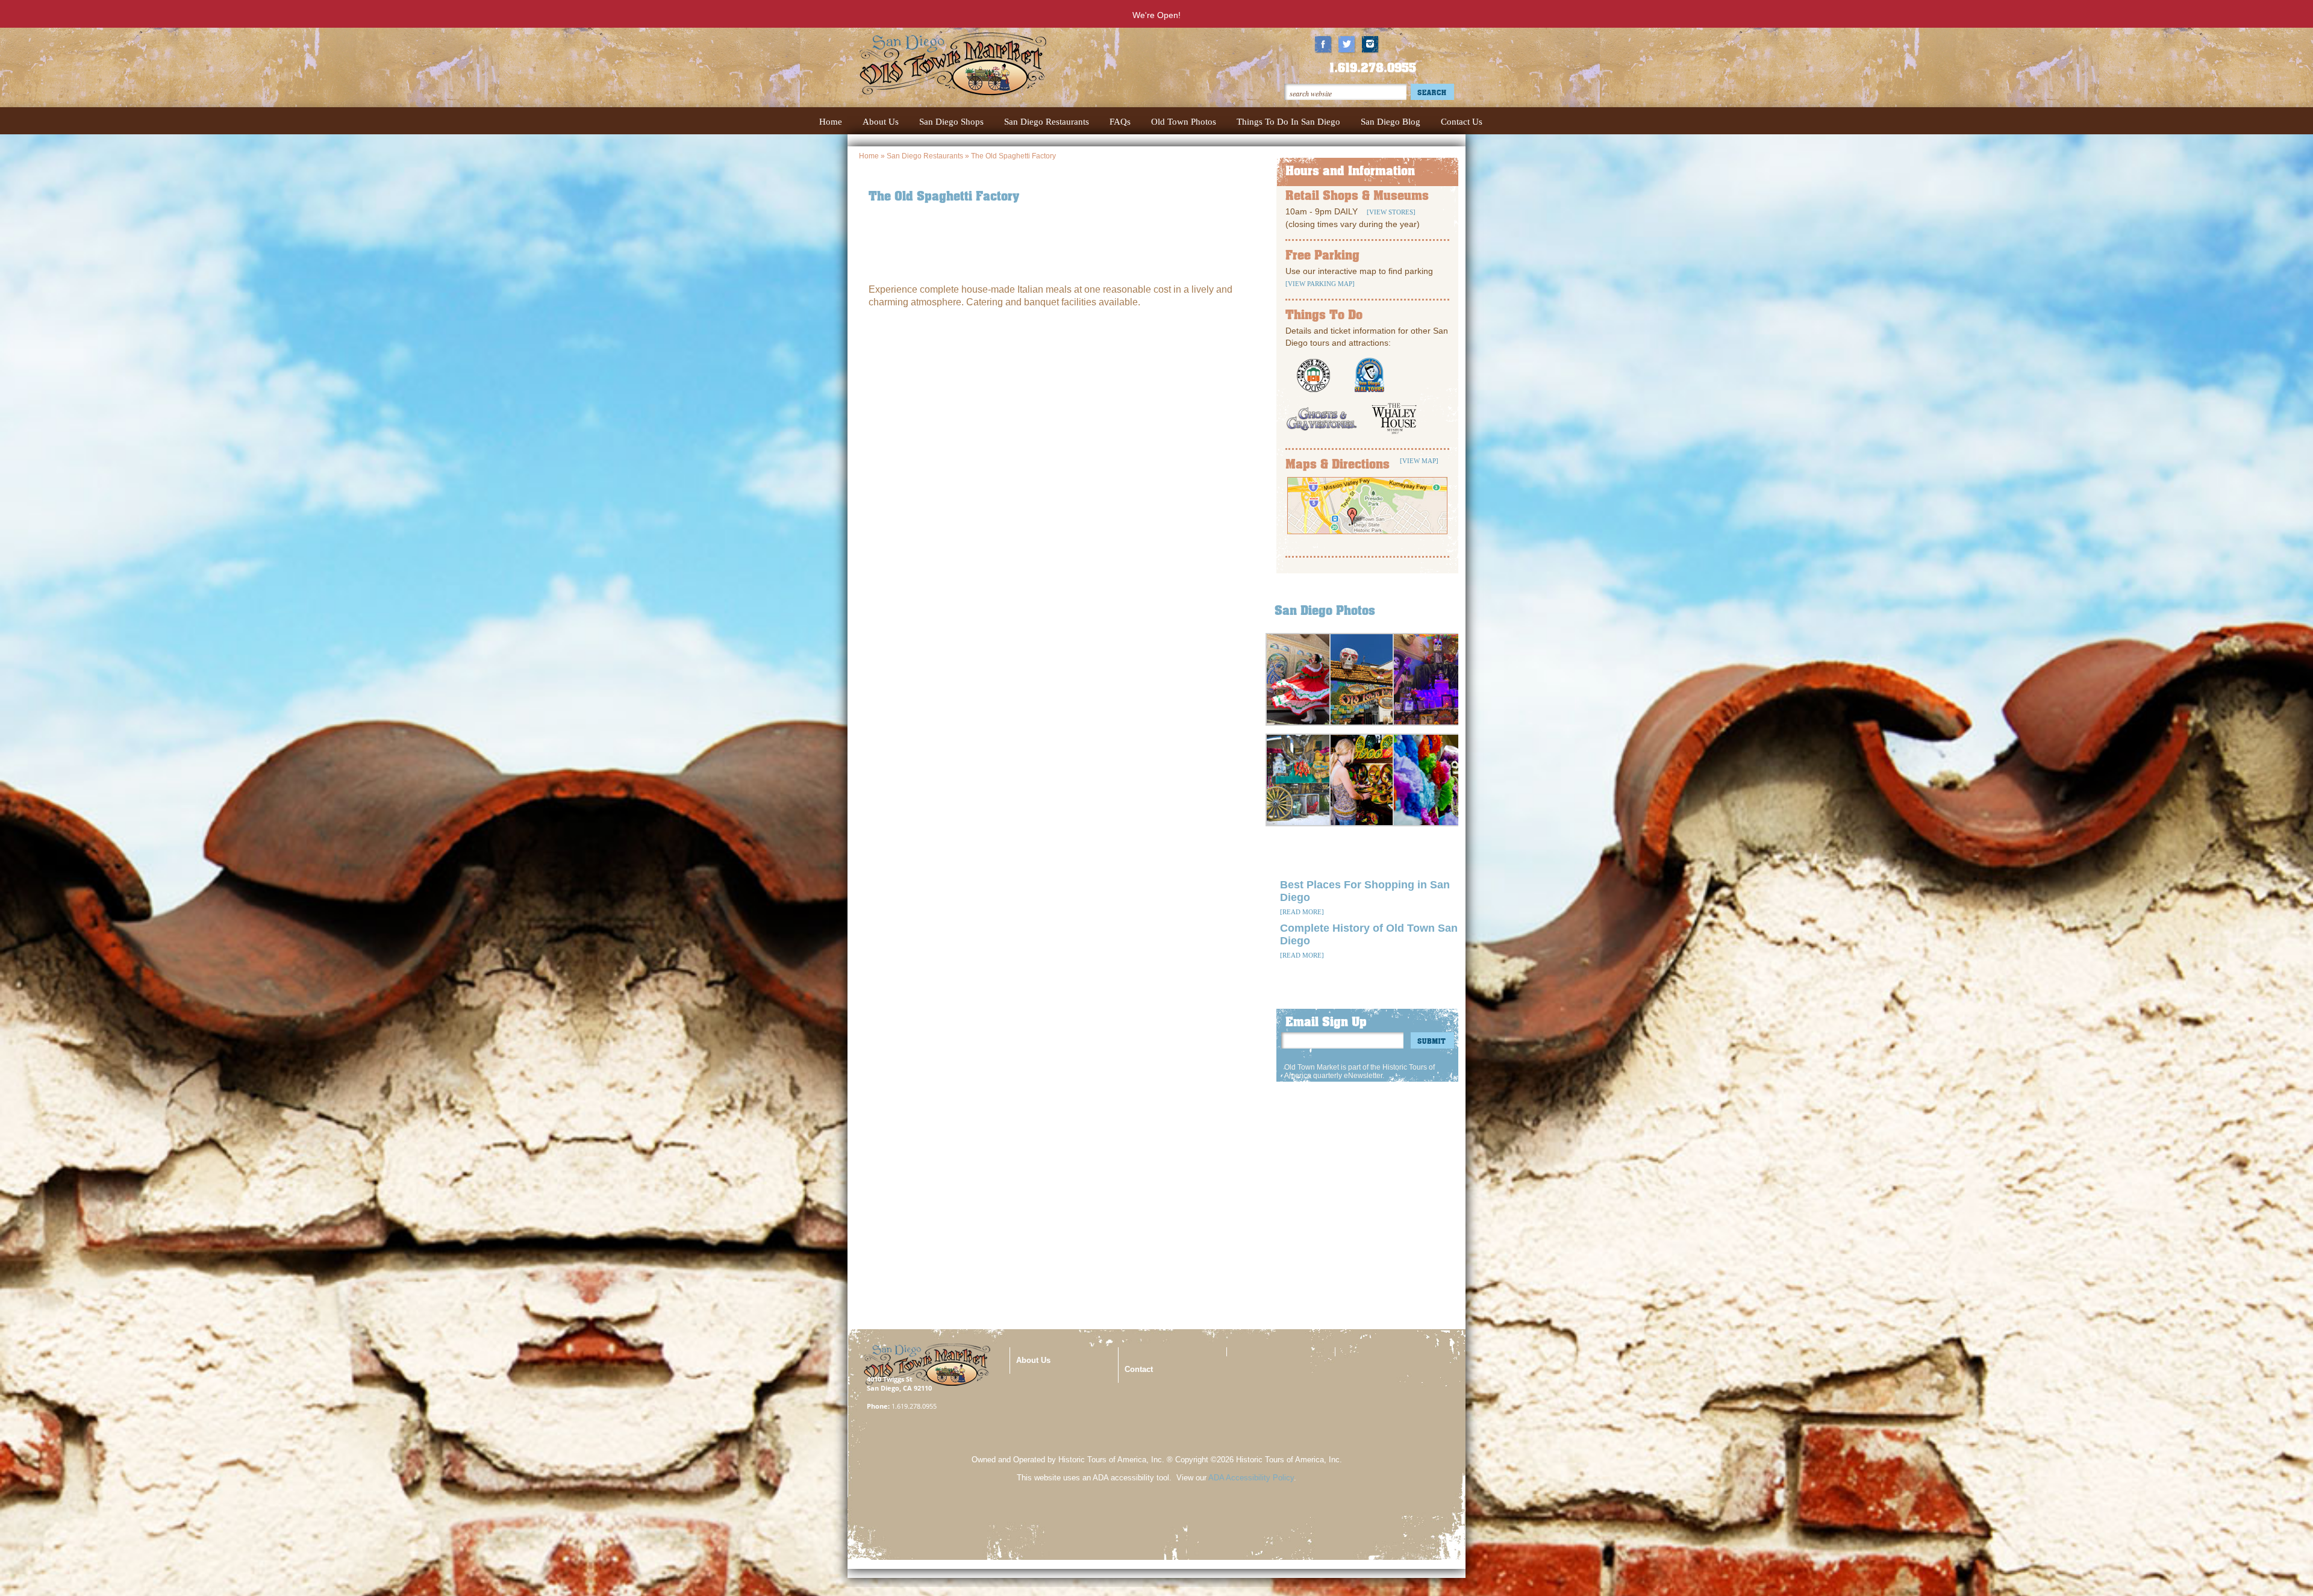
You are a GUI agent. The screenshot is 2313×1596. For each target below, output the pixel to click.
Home (869, 156)
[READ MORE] (1302, 912)
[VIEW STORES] (1390, 212)
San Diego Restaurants (925, 156)
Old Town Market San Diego (973, 76)
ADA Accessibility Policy (1251, 1478)
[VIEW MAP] (1419, 461)
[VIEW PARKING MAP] (1320, 284)
